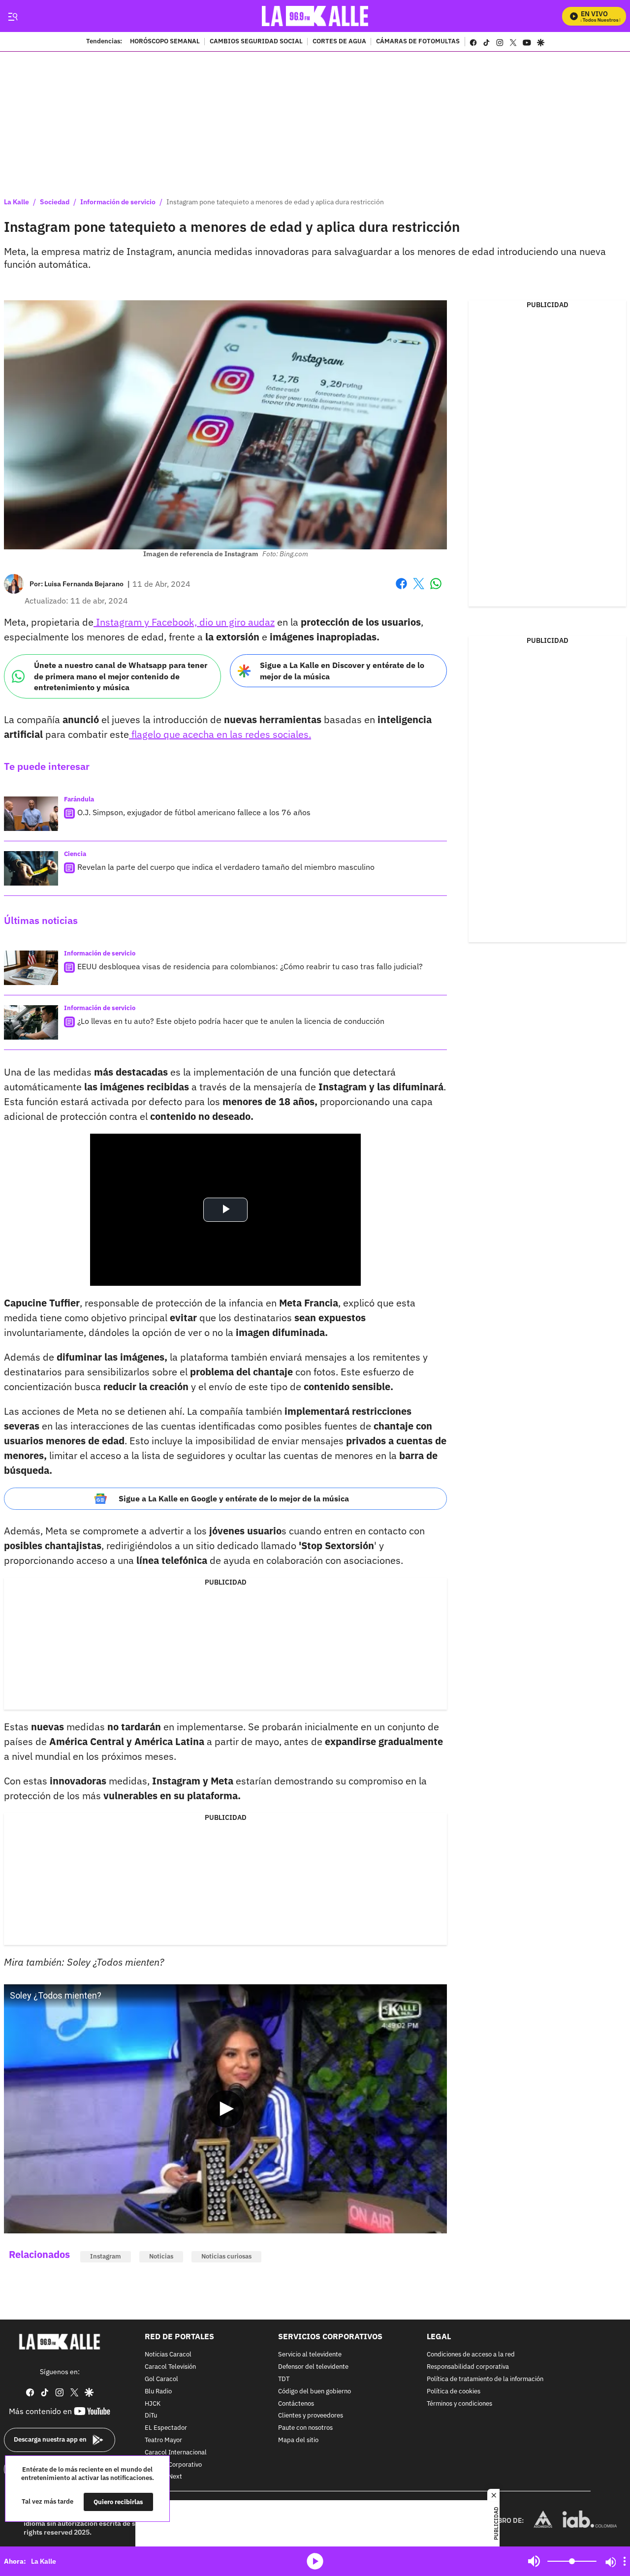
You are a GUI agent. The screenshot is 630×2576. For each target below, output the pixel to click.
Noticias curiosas (226, 2256)
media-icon (315, 2561)
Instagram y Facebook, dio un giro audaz (184, 622)
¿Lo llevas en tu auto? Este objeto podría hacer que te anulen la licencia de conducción (231, 1021)
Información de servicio (118, 202)
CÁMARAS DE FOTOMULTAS (418, 42)
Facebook (401, 589)
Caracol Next (163, 2477)
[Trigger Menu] (13, 16)
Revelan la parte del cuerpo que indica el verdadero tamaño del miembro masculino (226, 867)
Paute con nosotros (305, 2428)
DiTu (151, 2416)
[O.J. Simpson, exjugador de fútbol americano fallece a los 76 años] (31, 814)
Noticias (161, 2256)
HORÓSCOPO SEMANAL (165, 42)
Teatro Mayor (163, 2440)
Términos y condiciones (459, 2403)
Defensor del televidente (313, 2367)
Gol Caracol (161, 2379)
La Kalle (16, 202)
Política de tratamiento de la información (485, 2379)
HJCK (153, 2403)
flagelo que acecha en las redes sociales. (220, 734)
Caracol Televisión (170, 2367)
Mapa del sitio (298, 2440)
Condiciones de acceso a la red (471, 2355)
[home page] (315, 16)
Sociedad (55, 202)
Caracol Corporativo (173, 2465)
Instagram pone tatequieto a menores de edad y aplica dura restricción (275, 202)
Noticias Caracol (168, 2355)
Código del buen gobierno (315, 2391)
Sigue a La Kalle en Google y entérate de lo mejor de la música (234, 1498)
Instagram (106, 2256)
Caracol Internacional (176, 2452)
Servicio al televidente (310, 2355)
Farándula (79, 799)
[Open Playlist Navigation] (625, 2561)
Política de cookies (454, 2391)
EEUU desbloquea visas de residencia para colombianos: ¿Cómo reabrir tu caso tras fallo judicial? (250, 966)
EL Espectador (166, 2428)
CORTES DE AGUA (339, 42)
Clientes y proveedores (311, 2416)
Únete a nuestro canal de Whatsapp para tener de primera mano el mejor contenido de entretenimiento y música (121, 676)
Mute (534, 2561)
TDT (284, 2379)
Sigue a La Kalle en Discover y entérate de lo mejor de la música (342, 671)
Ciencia (75, 854)
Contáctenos (296, 2403)
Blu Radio (158, 2391)
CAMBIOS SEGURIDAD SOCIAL (256, 42)
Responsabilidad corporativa (468, 2367)
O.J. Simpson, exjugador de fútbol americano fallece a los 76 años (194, 812)
